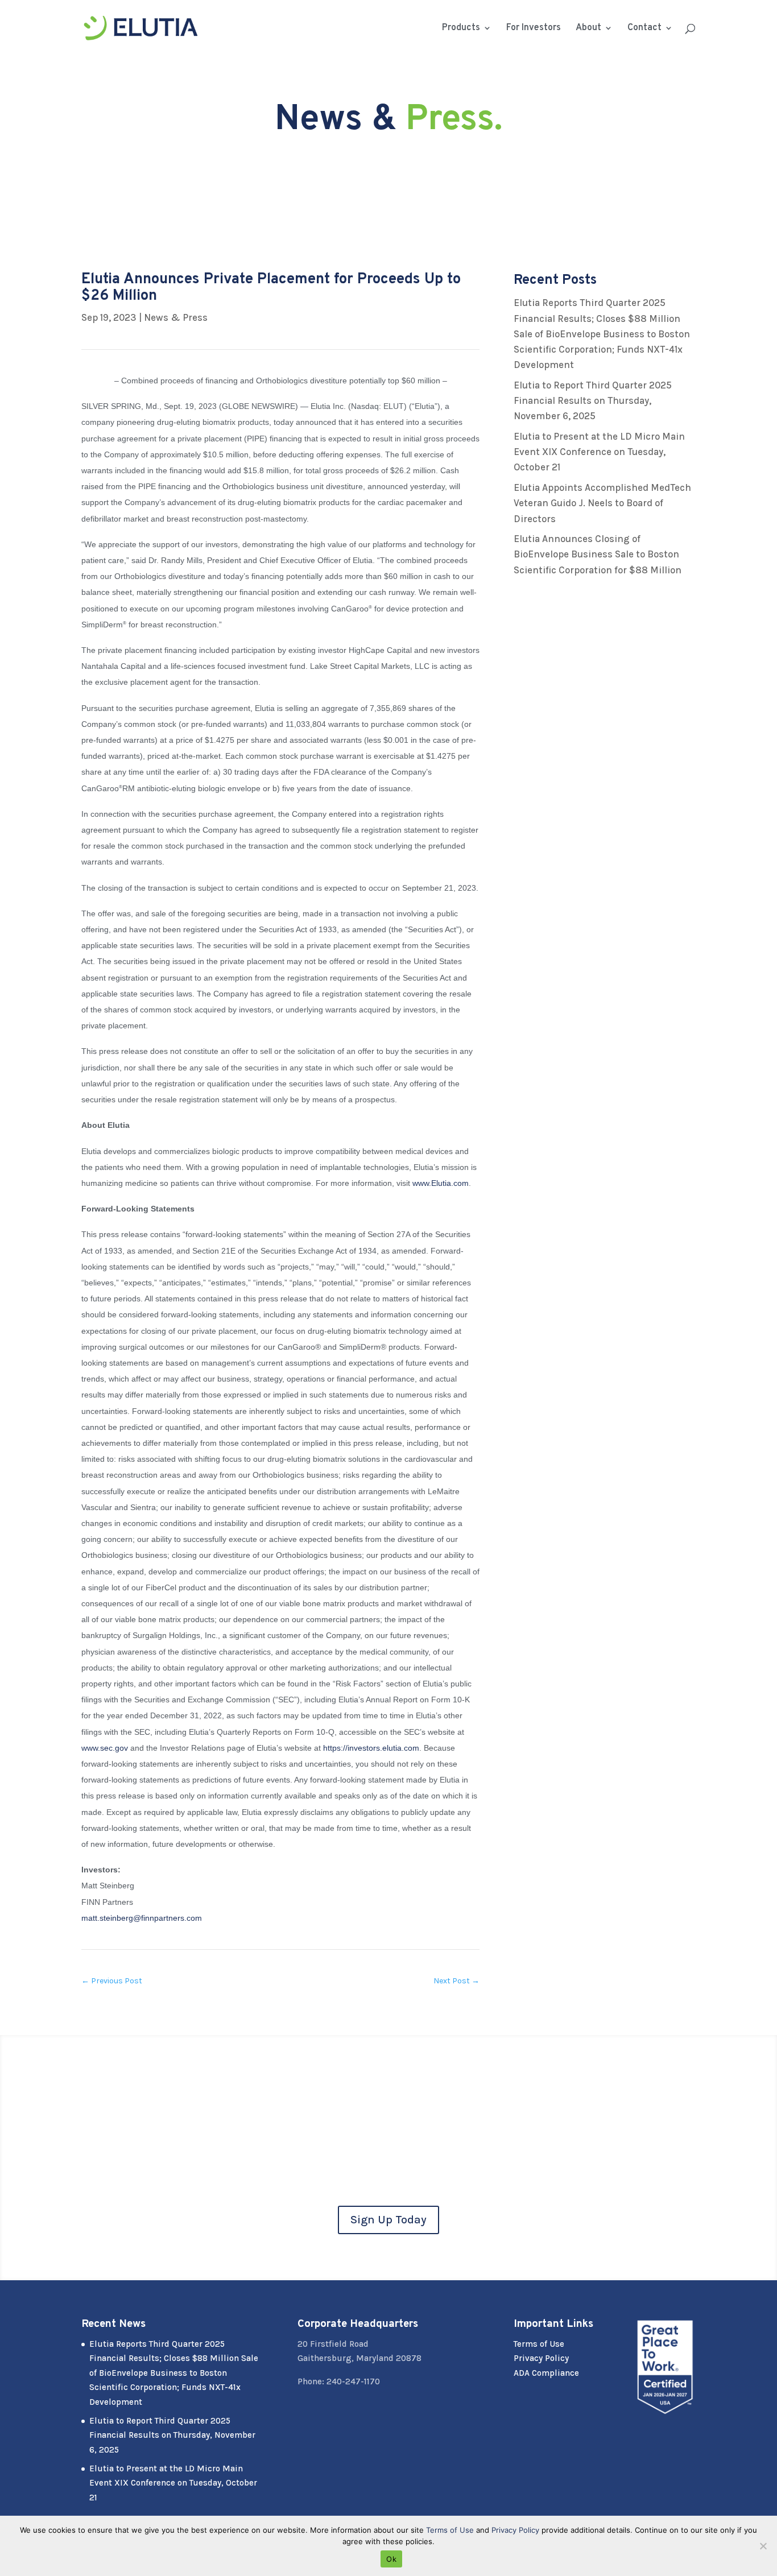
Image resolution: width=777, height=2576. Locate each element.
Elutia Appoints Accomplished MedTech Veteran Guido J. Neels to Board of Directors (602, 503)
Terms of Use (539, 2344)
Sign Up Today (388, 2220)
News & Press (176, 317)
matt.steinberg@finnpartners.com (142, 1918)
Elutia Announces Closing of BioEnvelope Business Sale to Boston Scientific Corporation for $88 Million (598, 554)
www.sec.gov (105, 1748)
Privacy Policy (541, 2358)
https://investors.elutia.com (371, 1748)
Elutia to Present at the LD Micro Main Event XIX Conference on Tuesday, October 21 (599, 452)
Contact (644, 29)
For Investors (534, 29)
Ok (391, 2559)
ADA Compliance (546, 2373)
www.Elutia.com (441, 1183)
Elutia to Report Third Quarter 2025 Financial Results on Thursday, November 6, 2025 (593, 400)
